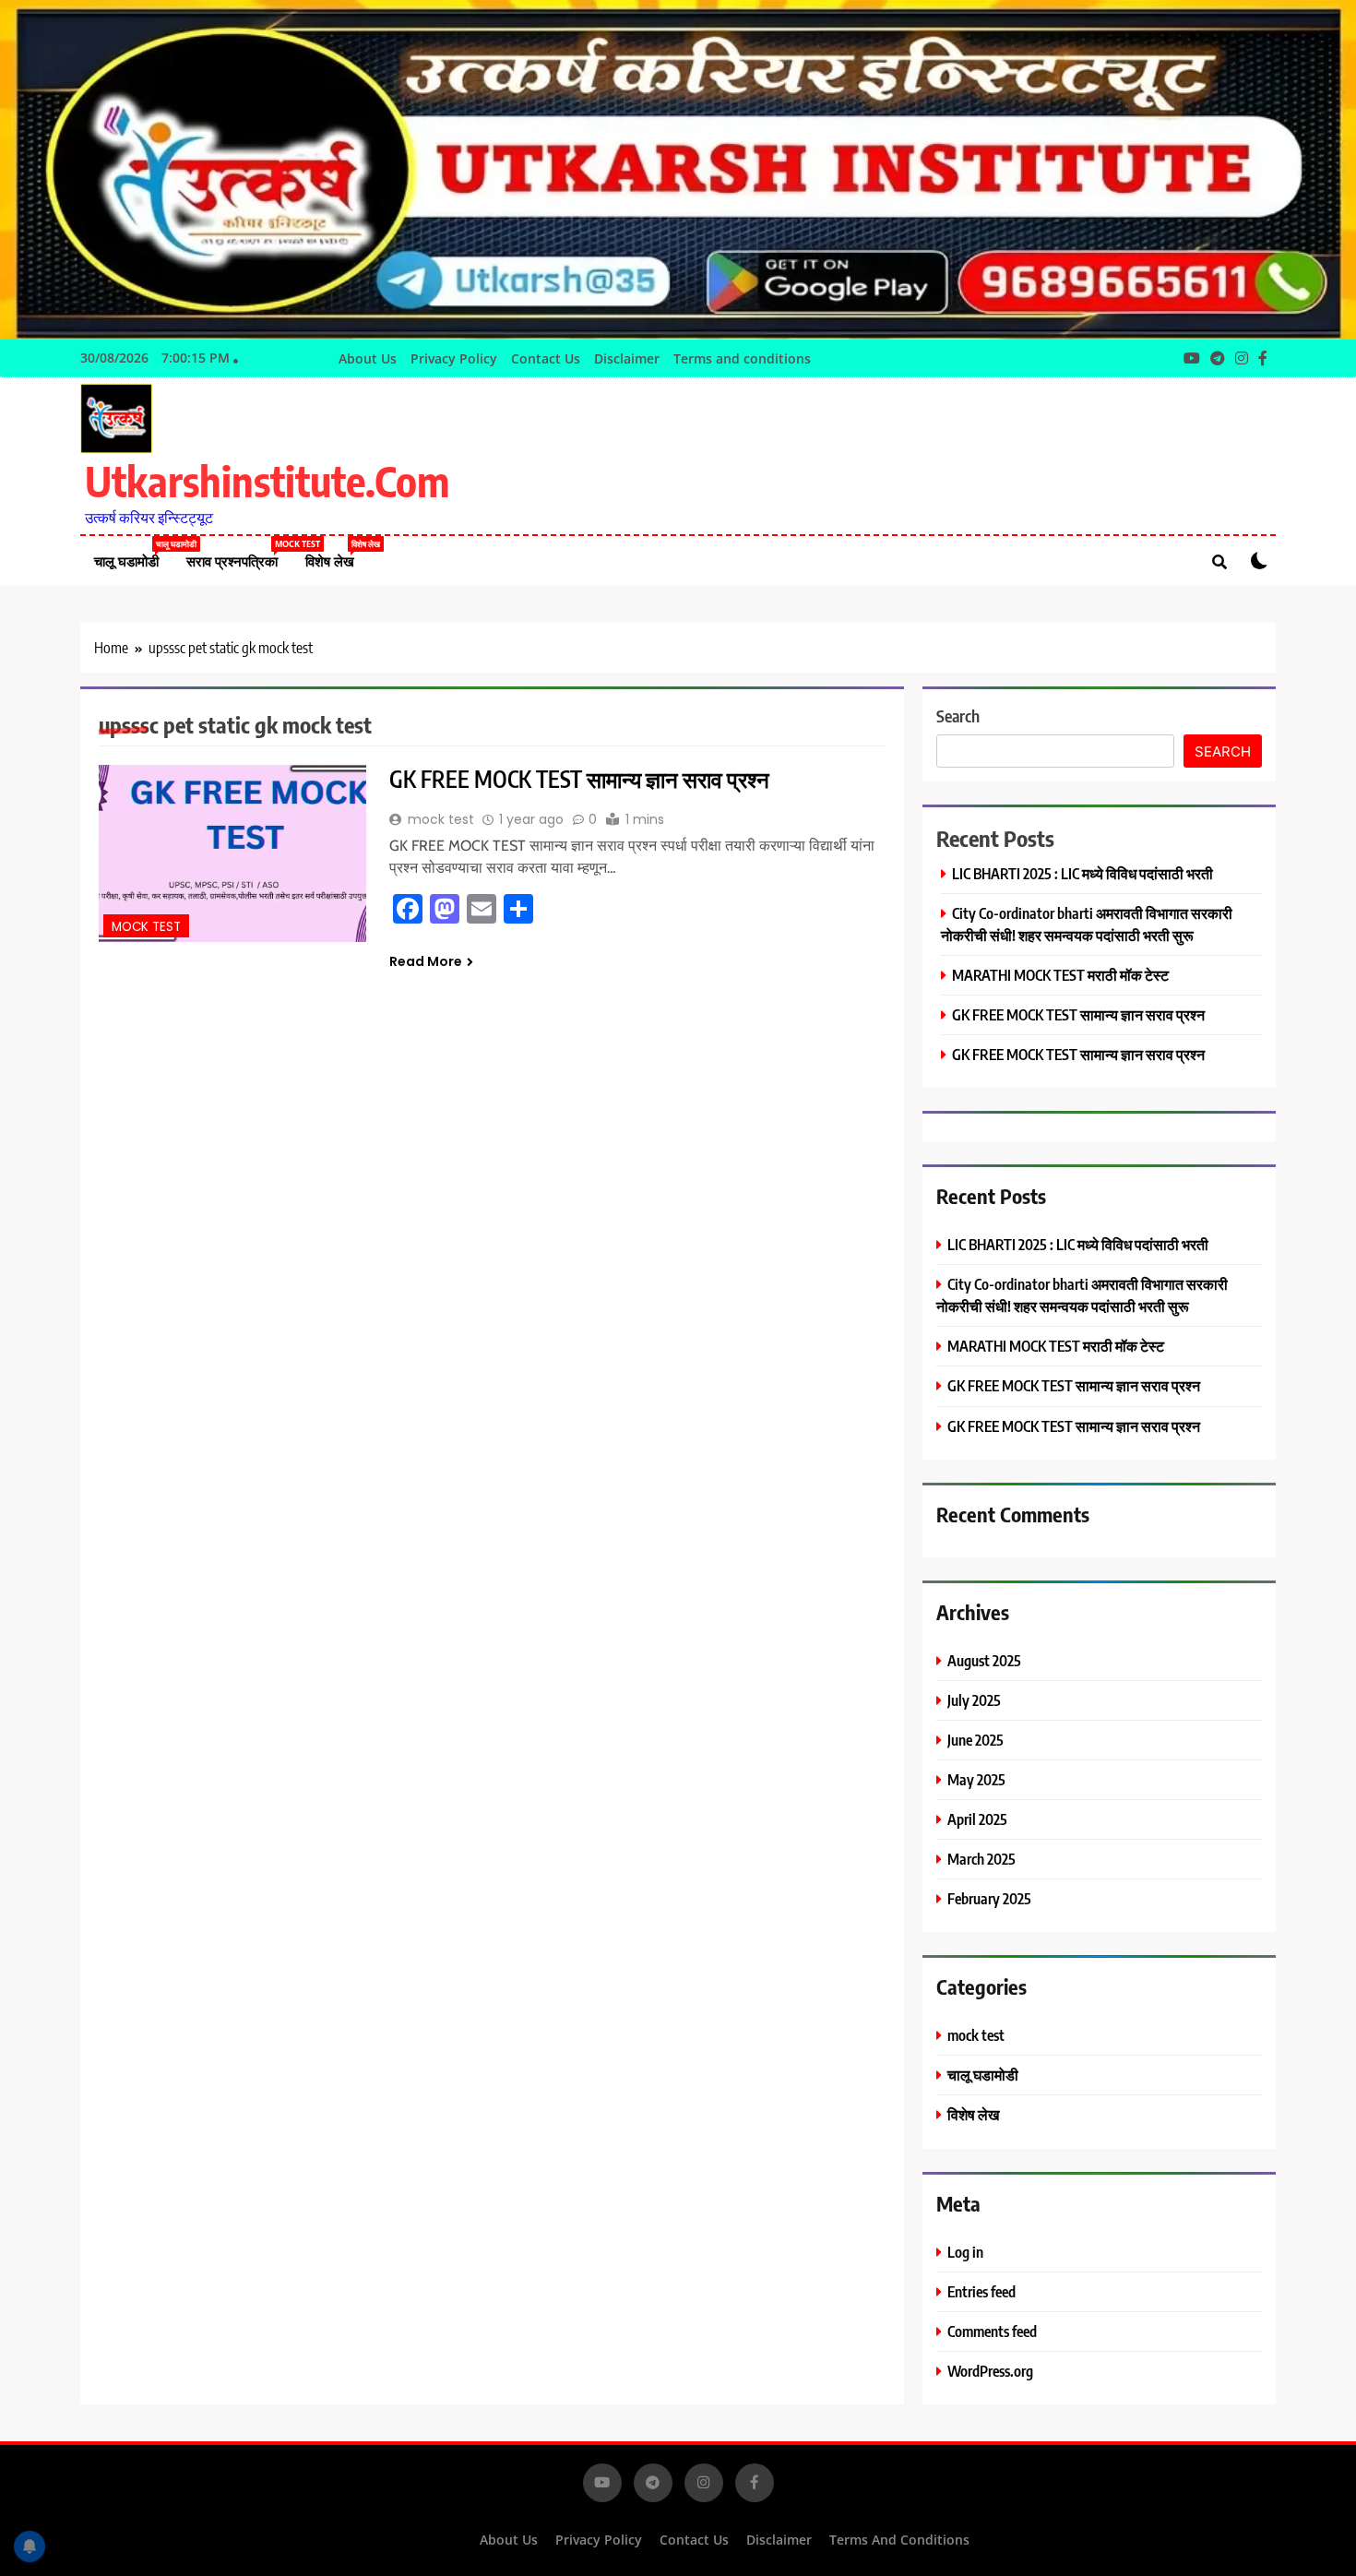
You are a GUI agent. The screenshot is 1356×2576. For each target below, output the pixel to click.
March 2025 (981, 1859)
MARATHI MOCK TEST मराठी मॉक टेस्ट (1060, 975)
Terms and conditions (742, 358)
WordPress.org (990, 2371)
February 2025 (989, 1898)
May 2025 (976, 1779)
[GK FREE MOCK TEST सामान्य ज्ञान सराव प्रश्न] (232, 854)
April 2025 (977, 1819)
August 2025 (984, 1660)
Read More (426, 961)
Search (958, 716)
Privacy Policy (454, 358)
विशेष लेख (337, 554)
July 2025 (974, 1700)
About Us (368, 358)
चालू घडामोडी (133, 554)
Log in (965, 2252)
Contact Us (546, 358)
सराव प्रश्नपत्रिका (239, 554)
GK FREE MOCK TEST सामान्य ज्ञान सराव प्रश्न (579, 779)
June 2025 (975, 1740)
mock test (146, 927)
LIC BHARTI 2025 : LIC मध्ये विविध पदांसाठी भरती (1082, 873)
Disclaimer (627, 358)
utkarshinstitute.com (267, 481)
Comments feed (992, 2331)
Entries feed (981, 2291)
